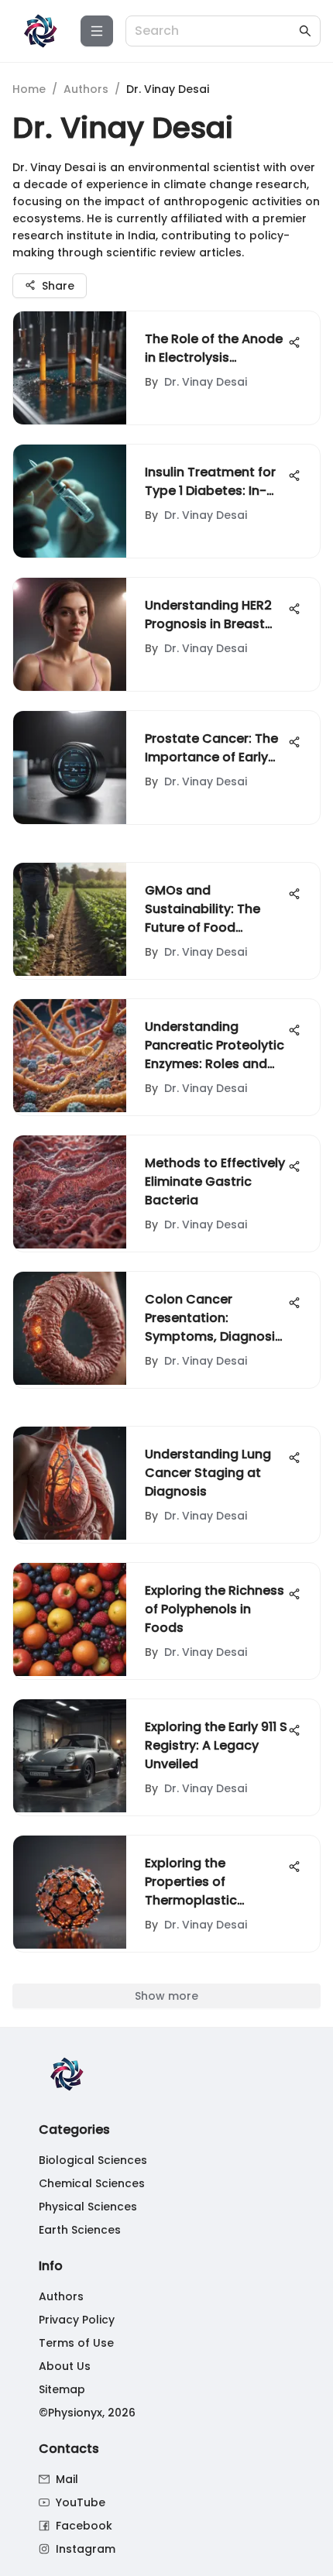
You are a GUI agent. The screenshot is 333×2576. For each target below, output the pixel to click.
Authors (86, 89)
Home (29, 89)
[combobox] (215, 31)
